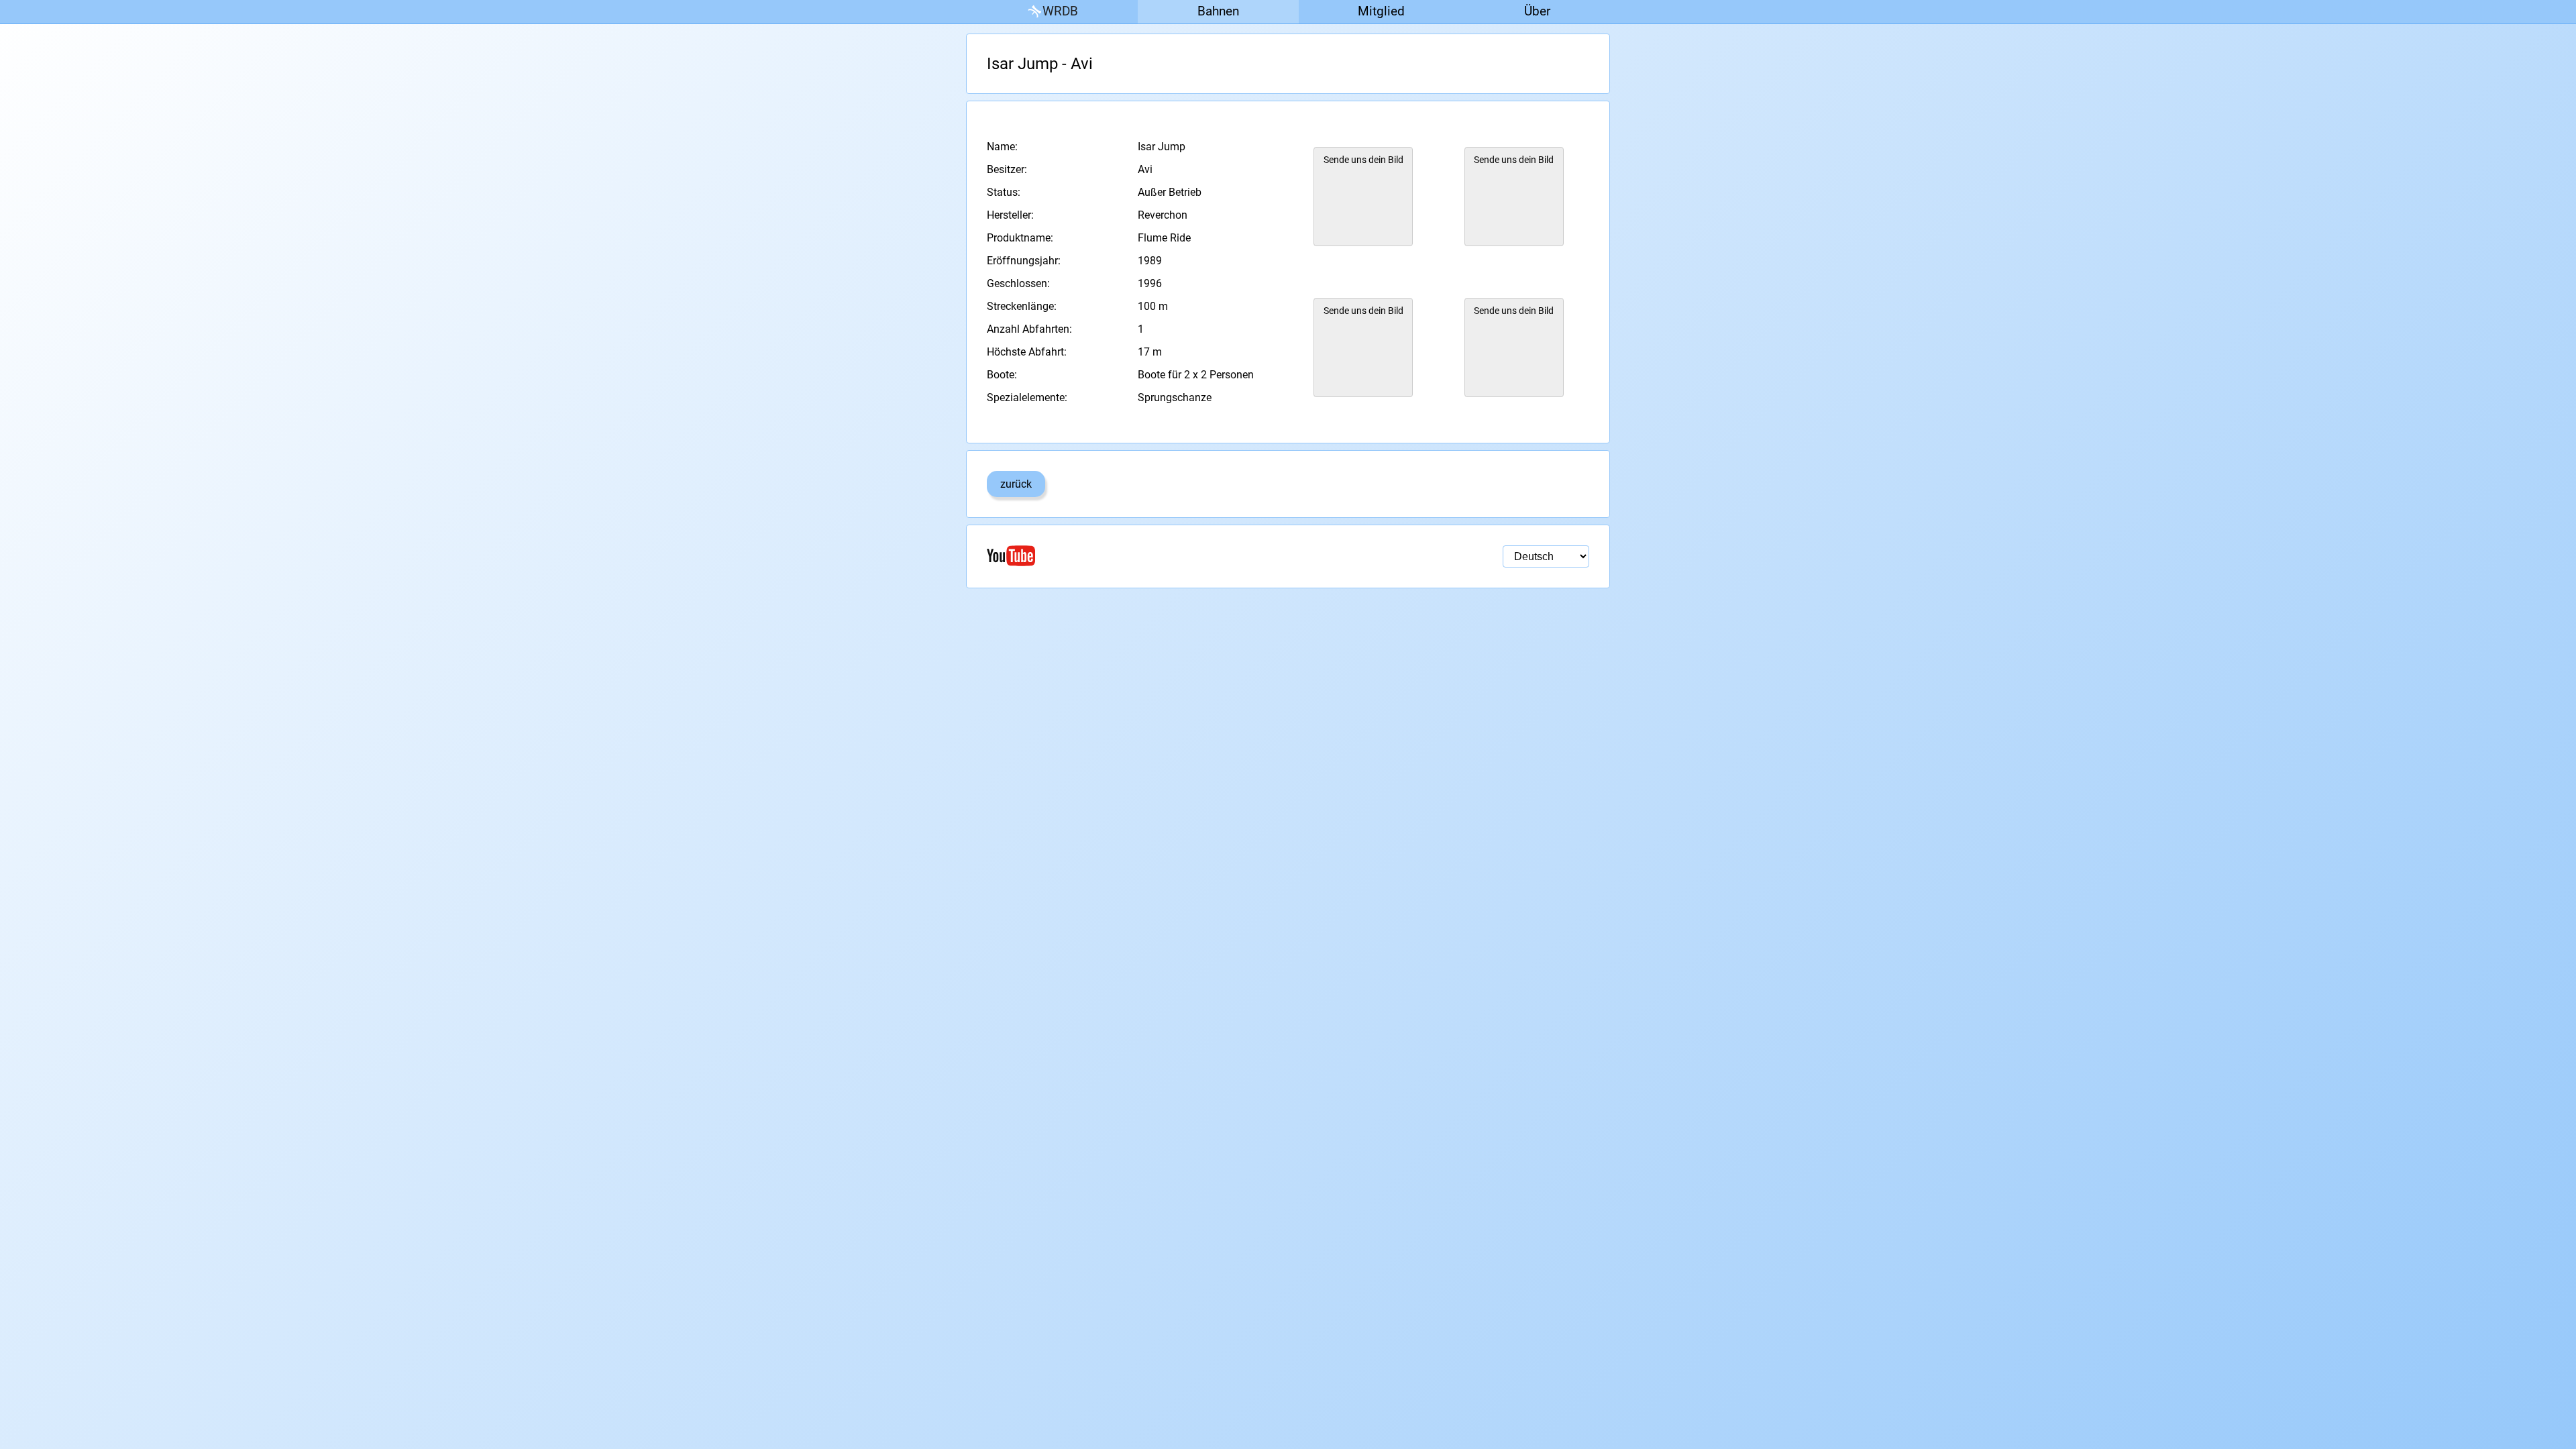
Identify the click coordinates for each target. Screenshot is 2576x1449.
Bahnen (1218, 11)
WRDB (1060, 11)
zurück (1016, 484)
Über (1537, 11)
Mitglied (1381, 11)
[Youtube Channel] (1137, 556)
